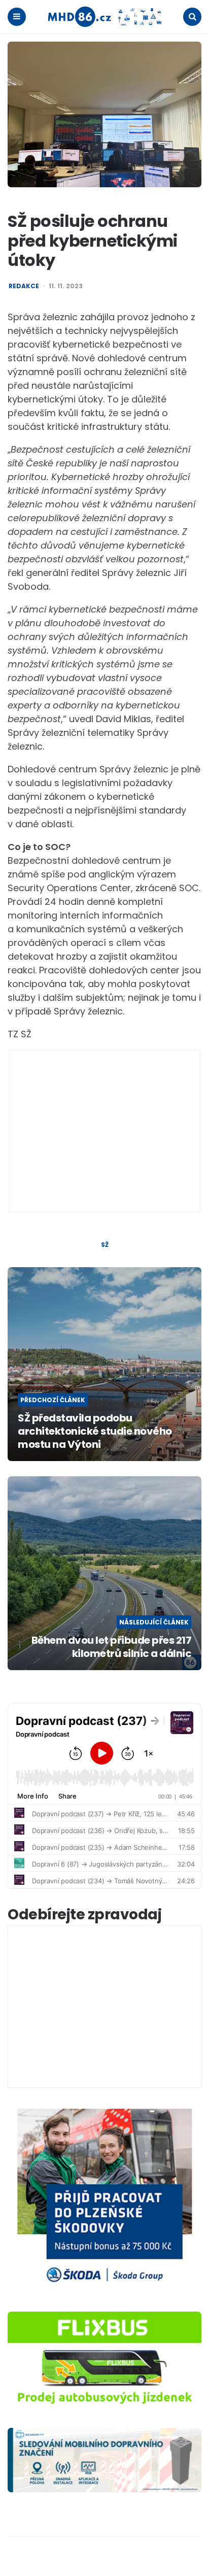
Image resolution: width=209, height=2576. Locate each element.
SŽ (105, 1245)
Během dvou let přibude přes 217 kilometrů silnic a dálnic (111, 1647)
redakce (24, 286)
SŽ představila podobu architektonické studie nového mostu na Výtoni (95, 1431)
